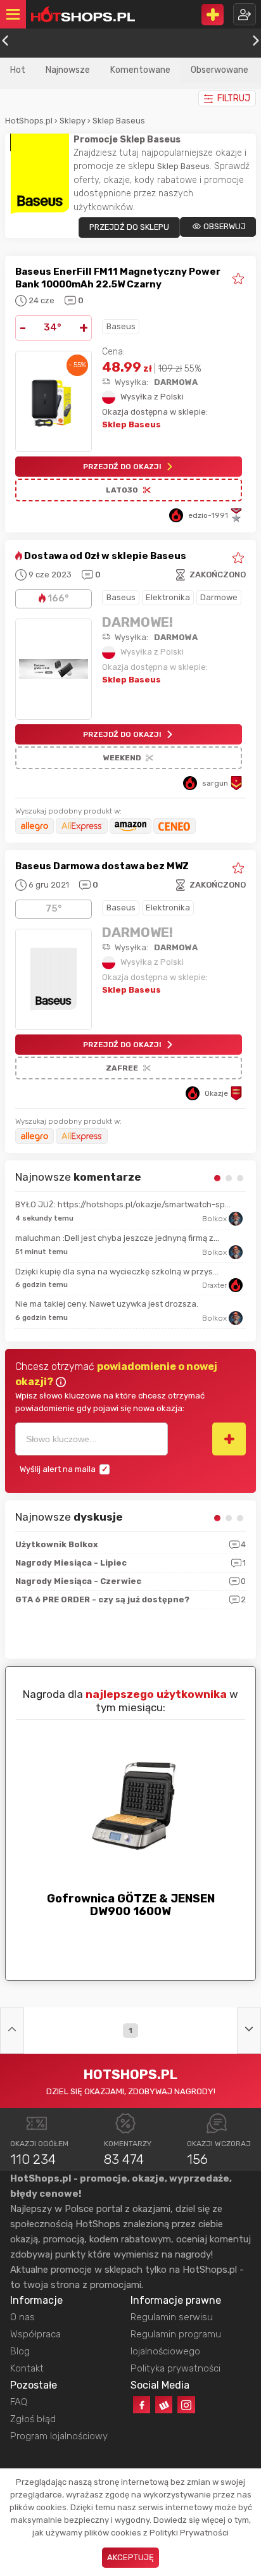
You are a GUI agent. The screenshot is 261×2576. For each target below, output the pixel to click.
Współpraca (35, 2334)
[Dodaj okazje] (213, 15)
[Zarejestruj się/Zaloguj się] (245, 14)
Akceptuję (130, 2557)
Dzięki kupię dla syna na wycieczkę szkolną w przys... (117, 1272)
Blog (20, 2351)
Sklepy (73, 121)
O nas (22, 2317)
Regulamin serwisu (172, 2317)
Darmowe (219, 597)
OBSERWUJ (225, 226)
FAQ (19, 2402)
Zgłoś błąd (33, 2419)
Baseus (121, 326)
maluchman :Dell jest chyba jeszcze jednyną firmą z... (117, 1238)
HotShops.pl (29, 121)
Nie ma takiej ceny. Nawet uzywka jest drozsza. (107, 1304)
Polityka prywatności (175, 2368)
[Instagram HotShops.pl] (186, 2405)
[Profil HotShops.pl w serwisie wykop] (164, 2405)
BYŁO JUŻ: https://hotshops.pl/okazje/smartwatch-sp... (123, 1204)
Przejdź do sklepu (129, 227)
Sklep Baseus (119, 121)
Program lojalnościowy (59, 2436)
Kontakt (27, 2368)
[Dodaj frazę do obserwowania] (229, 1439)
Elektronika (168, 597)
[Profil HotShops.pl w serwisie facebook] (142, 2405)
